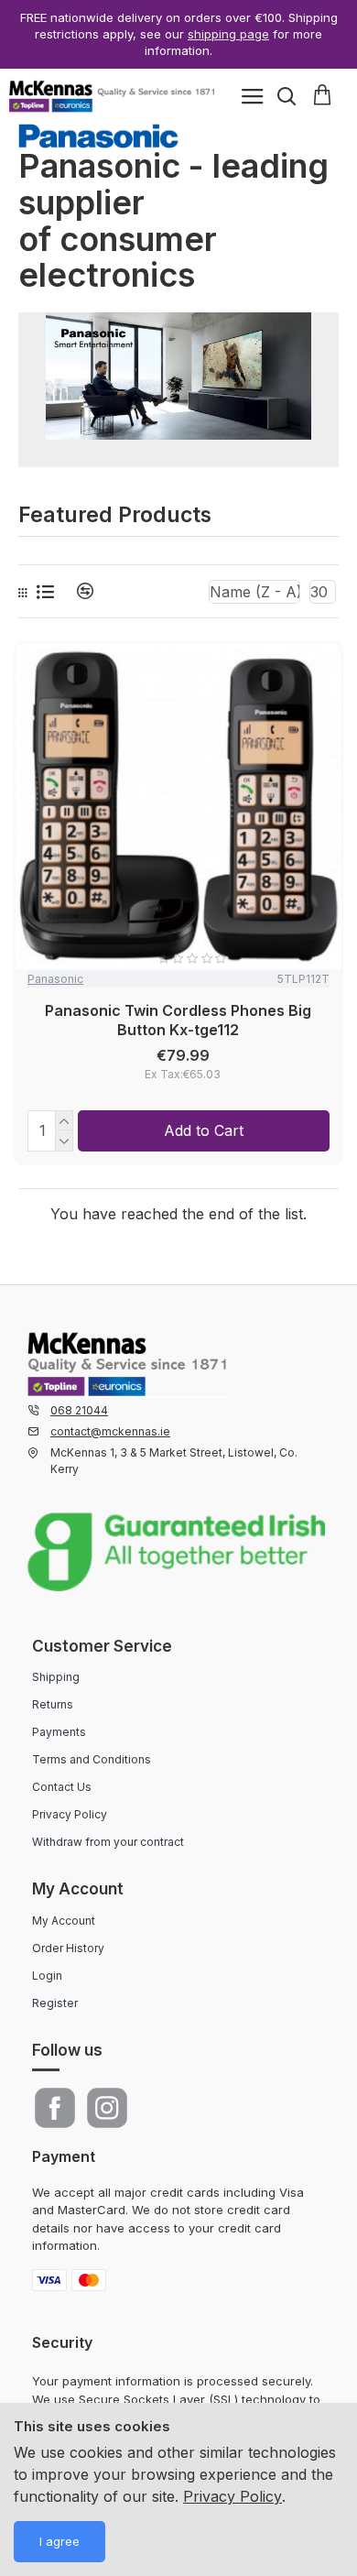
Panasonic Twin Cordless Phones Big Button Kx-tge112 (178, 1020)
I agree (59, 2541)
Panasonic (55, 979)
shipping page (228, 34)
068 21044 (79, 1410)
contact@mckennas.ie (110, 1431)
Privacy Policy (233, 2496)
